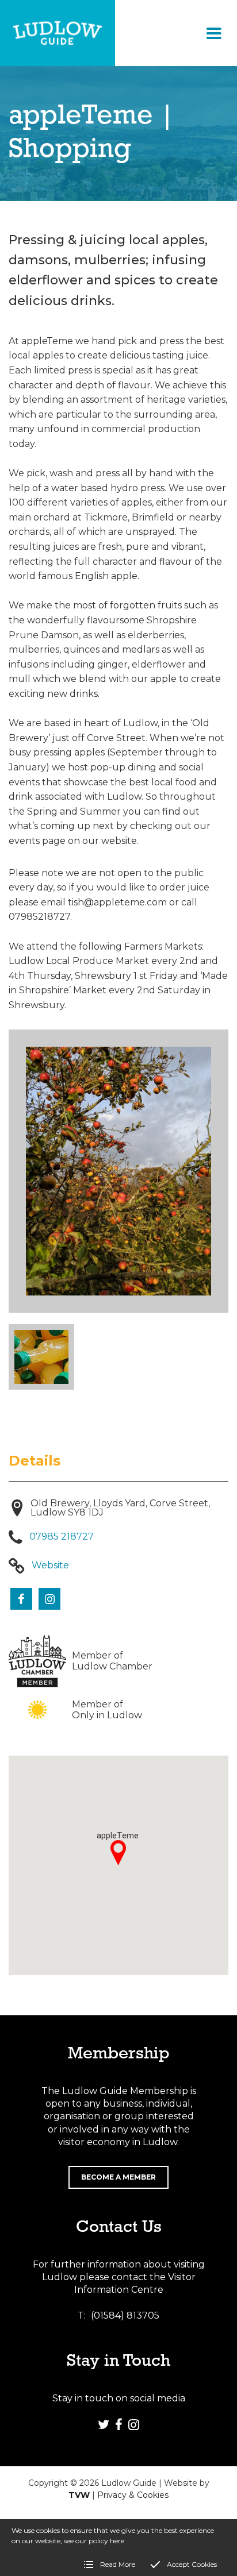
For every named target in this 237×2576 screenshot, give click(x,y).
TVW (79, 2495)
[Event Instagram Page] (49, 1599)
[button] (214, 33)
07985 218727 (62, 1536)
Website (50, 1565)
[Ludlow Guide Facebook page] (118, 2424)
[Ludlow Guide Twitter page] (104, 2424)
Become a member (118, 2177)
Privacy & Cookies (133, 2495)
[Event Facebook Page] (21, 1599)
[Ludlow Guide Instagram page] (133, 2424)
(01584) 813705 (125, 2315)
